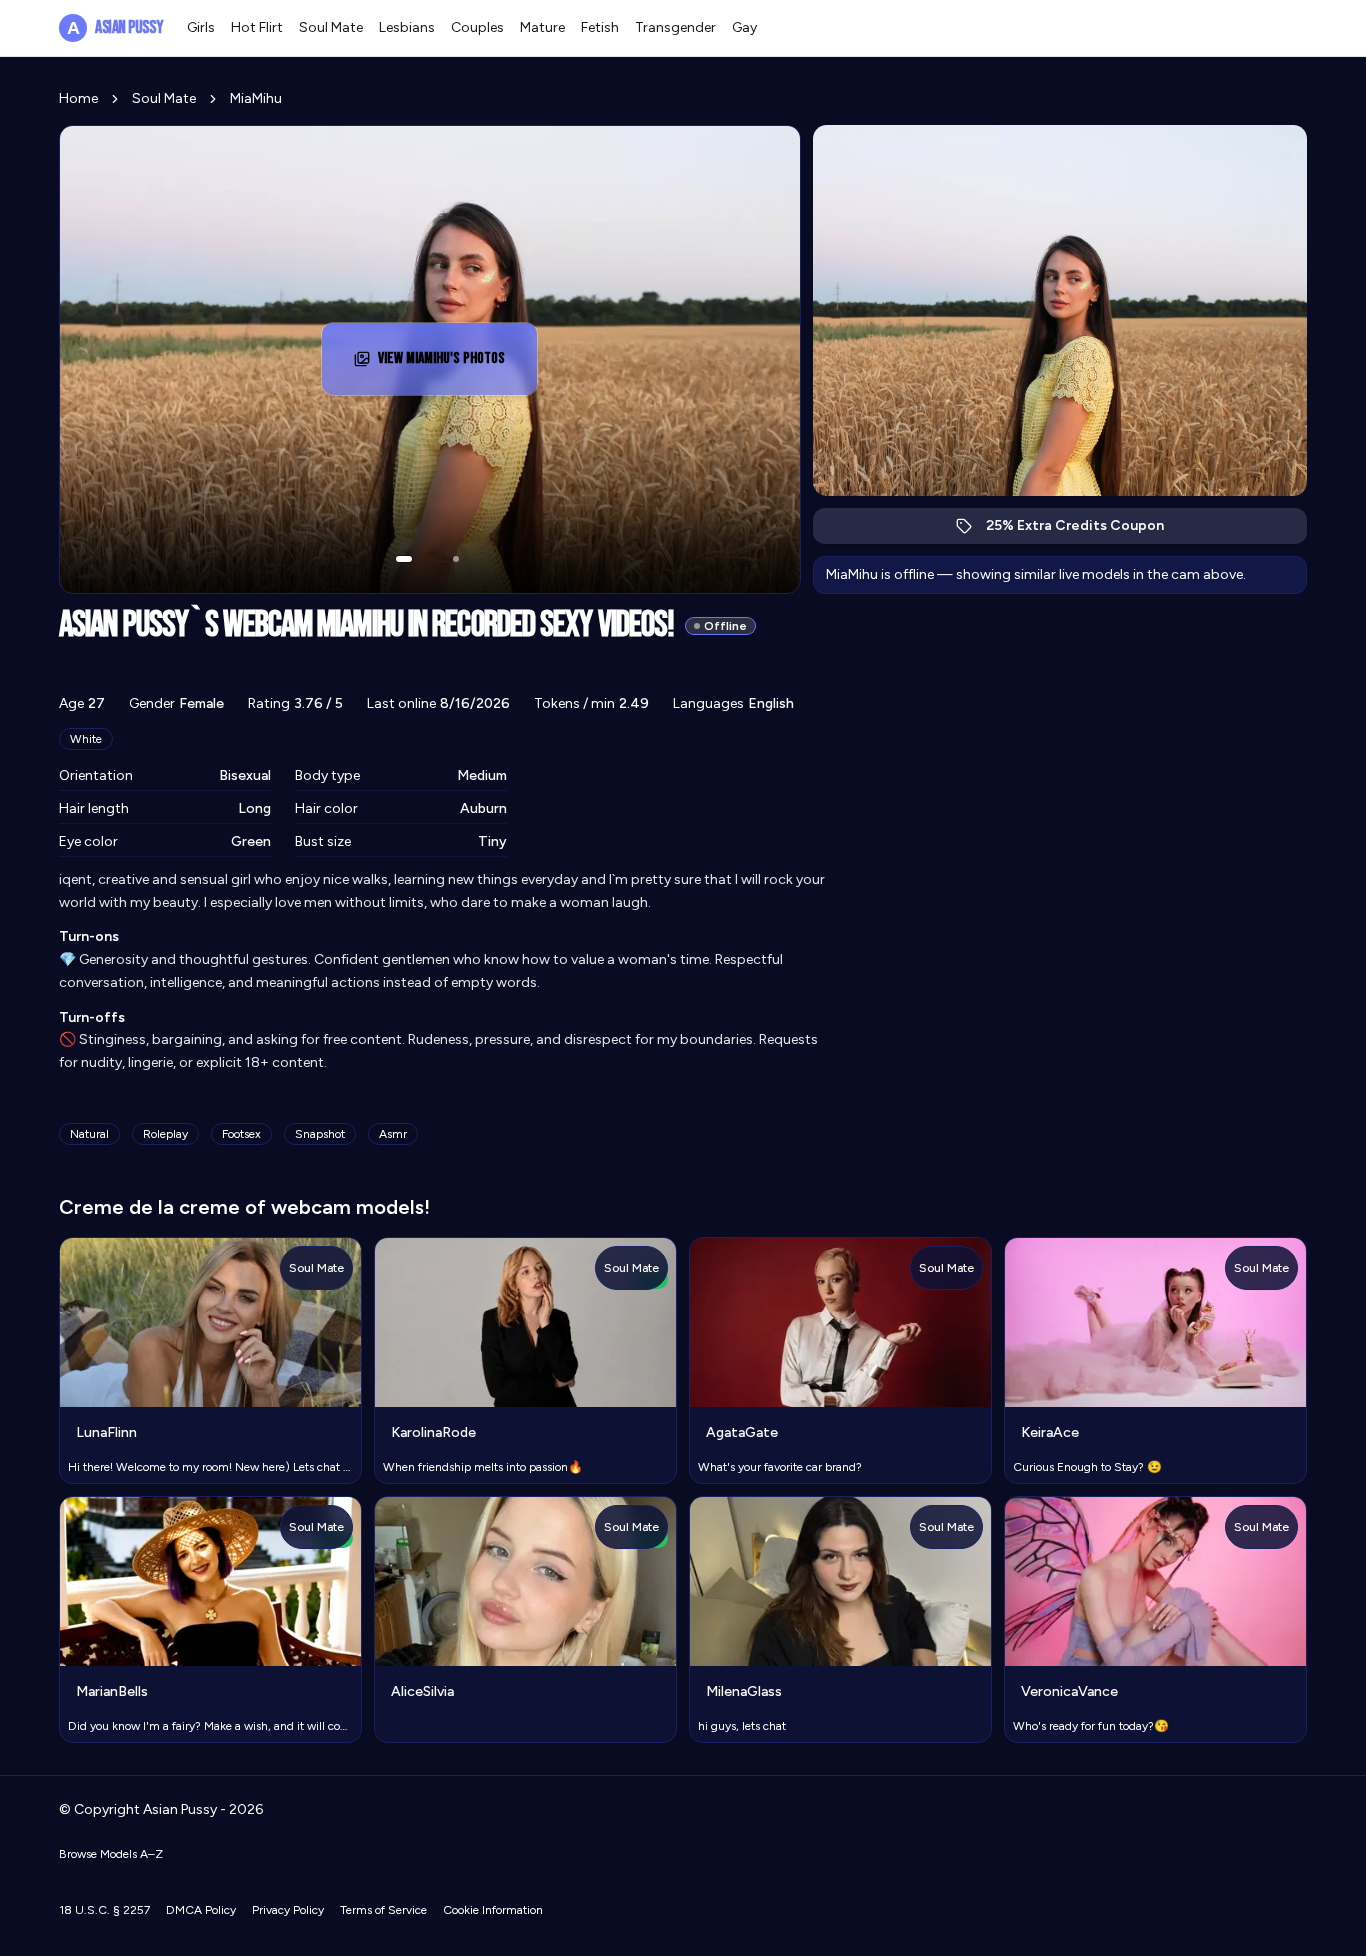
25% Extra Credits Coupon (1085, 530)
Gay (744, 27)
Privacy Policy (288, 1910)
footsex (241, 1134)
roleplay (165, 1134)
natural (89, 1134)
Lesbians (407, 27)
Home (78, 98)
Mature (542, 27)
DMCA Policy (201, 1910)
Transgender (675, 27)
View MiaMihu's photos (456, 364)
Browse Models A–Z (111, 1854)
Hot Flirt (257, 27)
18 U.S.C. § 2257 (104, 1910)
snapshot (320, 1134)
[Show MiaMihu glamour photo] (456, 559)
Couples (477, 27)
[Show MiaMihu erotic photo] (404, 559)
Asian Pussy (115, 27)
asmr (393, 1134)
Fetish (600, 27)
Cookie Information (493, 1910)
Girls (201, 27)
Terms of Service (383, 1910)
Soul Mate (331, 27)
